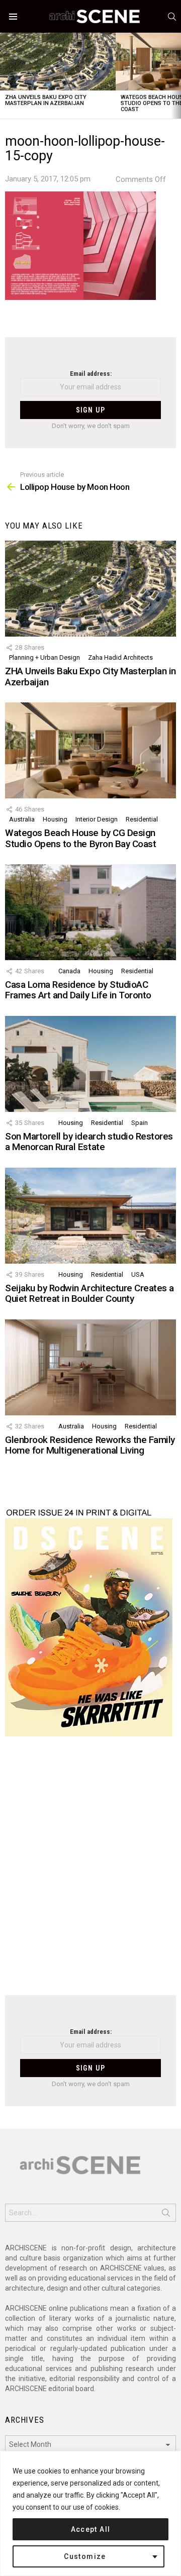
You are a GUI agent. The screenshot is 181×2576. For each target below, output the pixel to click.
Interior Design (97, 819)
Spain (140, 1123)
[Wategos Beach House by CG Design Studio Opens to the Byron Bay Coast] (90, 750)
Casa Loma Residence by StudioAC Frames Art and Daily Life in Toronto (78, 990)
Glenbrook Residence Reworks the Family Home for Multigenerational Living (90, 1445)
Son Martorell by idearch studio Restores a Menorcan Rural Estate (89, 1142)
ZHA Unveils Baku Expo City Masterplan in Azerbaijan (46, 100)
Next (176, 76)
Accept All (91, 2529)
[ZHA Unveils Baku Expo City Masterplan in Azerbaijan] (58, 62)
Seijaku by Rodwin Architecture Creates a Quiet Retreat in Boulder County (89, 1293)
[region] (90, 2513)
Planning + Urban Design (44, 657)
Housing (55, 819)
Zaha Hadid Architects (120, 657)
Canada (69, 971)
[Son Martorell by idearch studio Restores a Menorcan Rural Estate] (90, 1064)
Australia (22, 819)
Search (166, 2215)
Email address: (91, 374)
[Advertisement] (90, 1872)
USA (138, 1274)
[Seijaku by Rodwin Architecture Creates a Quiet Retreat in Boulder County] (90, 1216)
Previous (5, 76)
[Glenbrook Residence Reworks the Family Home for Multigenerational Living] (90, 1367)
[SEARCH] (172, 17)
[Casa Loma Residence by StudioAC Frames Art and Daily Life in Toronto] (90, 912)
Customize (85, 2556)
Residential (142, 819)
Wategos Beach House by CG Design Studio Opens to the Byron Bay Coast (80, 838)
